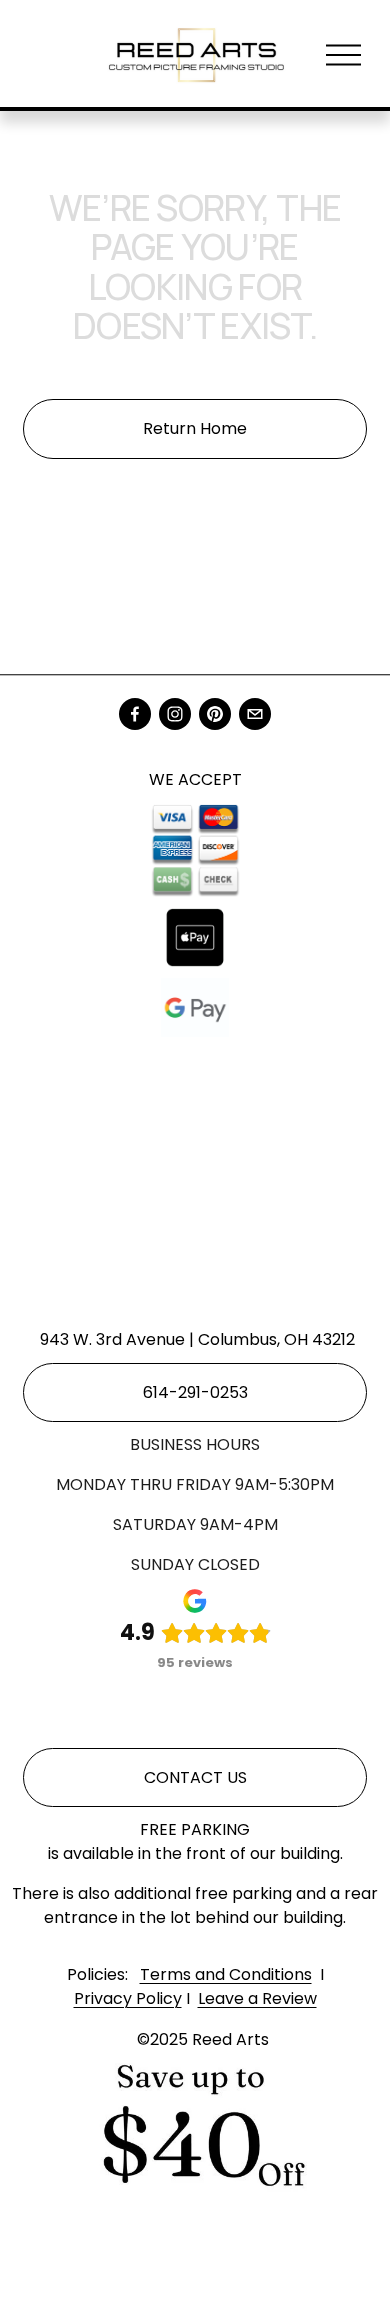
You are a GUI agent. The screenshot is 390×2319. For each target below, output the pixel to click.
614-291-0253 (195, 1392)
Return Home (195, 428)
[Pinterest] (215, 714)
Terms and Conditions (226, 1974)
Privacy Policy (128, 1998)
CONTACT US (195, 1777)
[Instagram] (175, 714)
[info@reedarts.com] (255, 714)
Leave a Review (257, 1998)
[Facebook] (135, 714)
